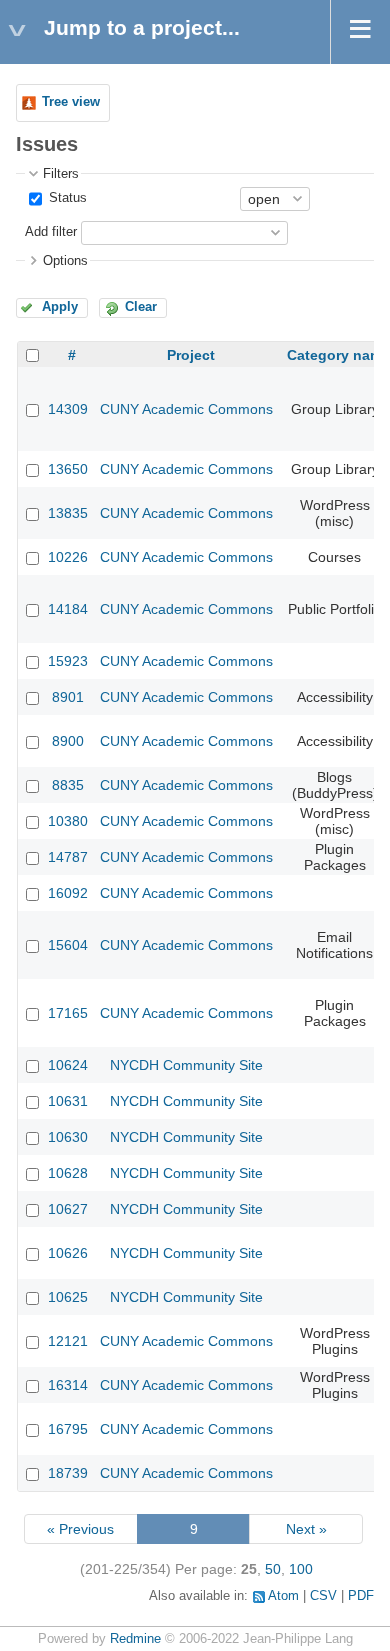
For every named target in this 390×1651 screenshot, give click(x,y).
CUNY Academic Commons (186, 409)
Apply (60, 307)
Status (66, 198)
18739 (68, 1473)
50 (273, 1569)
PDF (361, 1596)
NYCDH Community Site (186, 1065)
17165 (68, 1013)
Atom (283, 1596)
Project (191, 355)
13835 (68, 513)
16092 (68, 893)
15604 (68, 945)
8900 (68, 741)
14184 (68, 609)
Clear (141, 307)
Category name (338, 355)
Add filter (51, 232)
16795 (68, 1429)
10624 (68, 1065)
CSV (323, 1596)
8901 (68, 697)
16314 (68, 1385)
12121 (68, 1341)
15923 (68, 661)
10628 (68, 1173)
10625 (68, 1297)
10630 (68, 1137)
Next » (306, 1529)
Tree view (71, 102)
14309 (68, 409)
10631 (68, 1101)
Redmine (135, 1639)
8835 (68, 785)
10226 (68, 557)
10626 (68, 1253)
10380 (68, 821)
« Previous (80, 1529)
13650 (68, 469)
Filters (61, 174)
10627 (68, 1209)
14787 (68, 857)
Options (65, 261)
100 (301, 1569)
